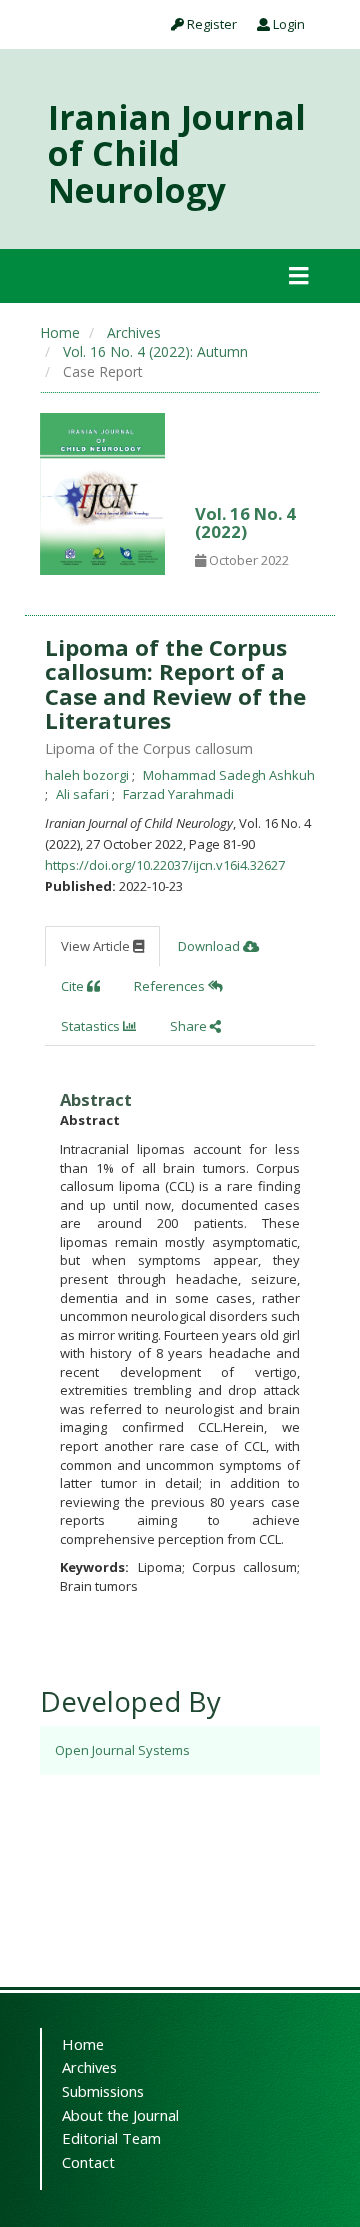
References (171, 986)
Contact (88, 2162)
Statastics (92, 1026)
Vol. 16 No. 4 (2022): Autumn (155, 351)
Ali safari (84, 794)
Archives (134, 332)
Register (210, 24)
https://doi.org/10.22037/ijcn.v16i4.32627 (165, 865)
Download (210, 946)
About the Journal (120, 2115)
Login (287, 24)
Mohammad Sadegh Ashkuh (229, 775)
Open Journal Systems (122, 1750)
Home (60, 332)
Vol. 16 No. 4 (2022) (245, 522)
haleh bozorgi (88, 775)
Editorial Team (111, 2138)
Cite (74, 986)
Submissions (103, 2091)
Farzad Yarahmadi (178, 794)
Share (190, 1026)
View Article (97, 946)
